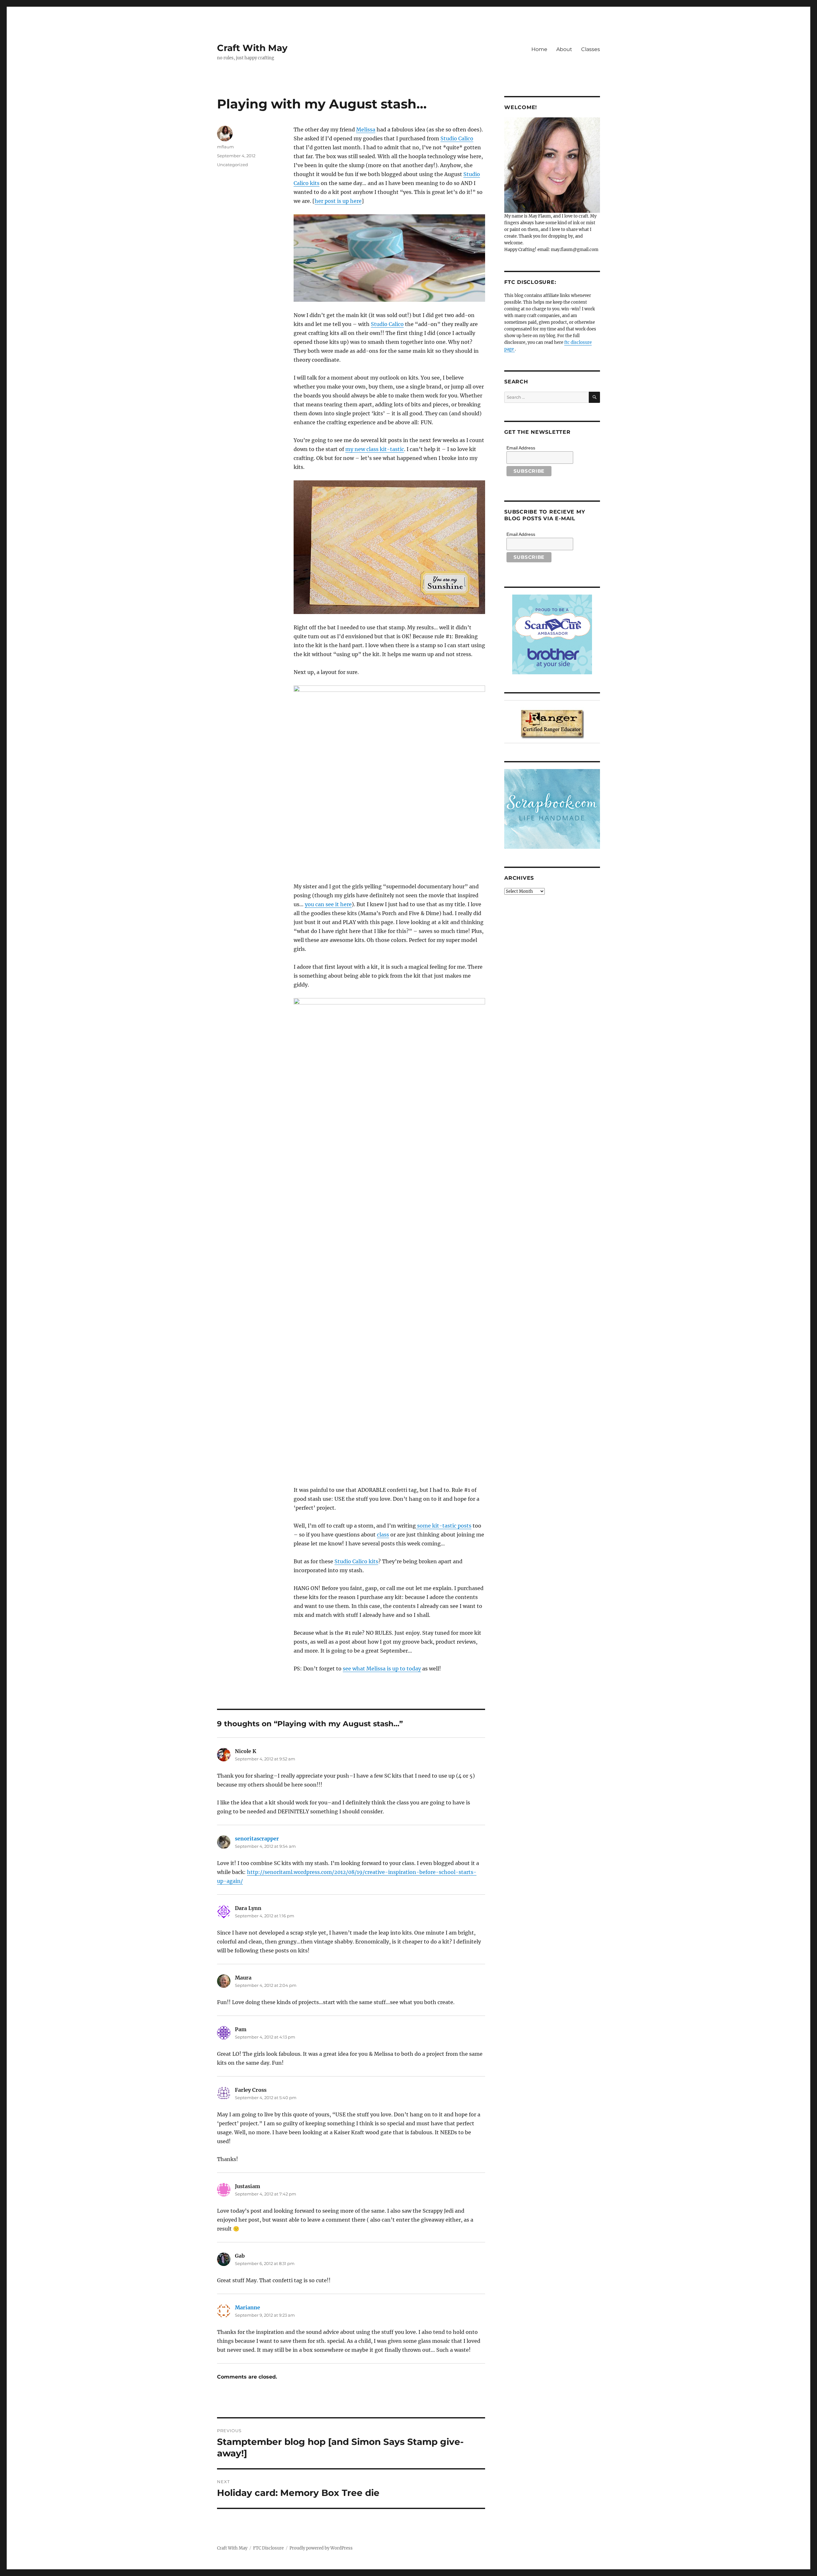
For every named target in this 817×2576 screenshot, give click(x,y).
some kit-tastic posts (444, 1526)
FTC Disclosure (268, 2548)
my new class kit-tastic (375, 449)
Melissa (366, 130)
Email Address (521, 448)
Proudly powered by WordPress (321, 2548)
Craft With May (252, 48)
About (564, 49)
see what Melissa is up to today (382, 1669)
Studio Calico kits (356, 1561)
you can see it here (328, 904)
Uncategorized (232, 165)
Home (539, 49)
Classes (591, 49)
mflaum (225, 147)
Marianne (247, 2307)
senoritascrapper (257, 1839)
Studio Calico (457, 138)
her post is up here (338, 201)
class (383, 1535)
